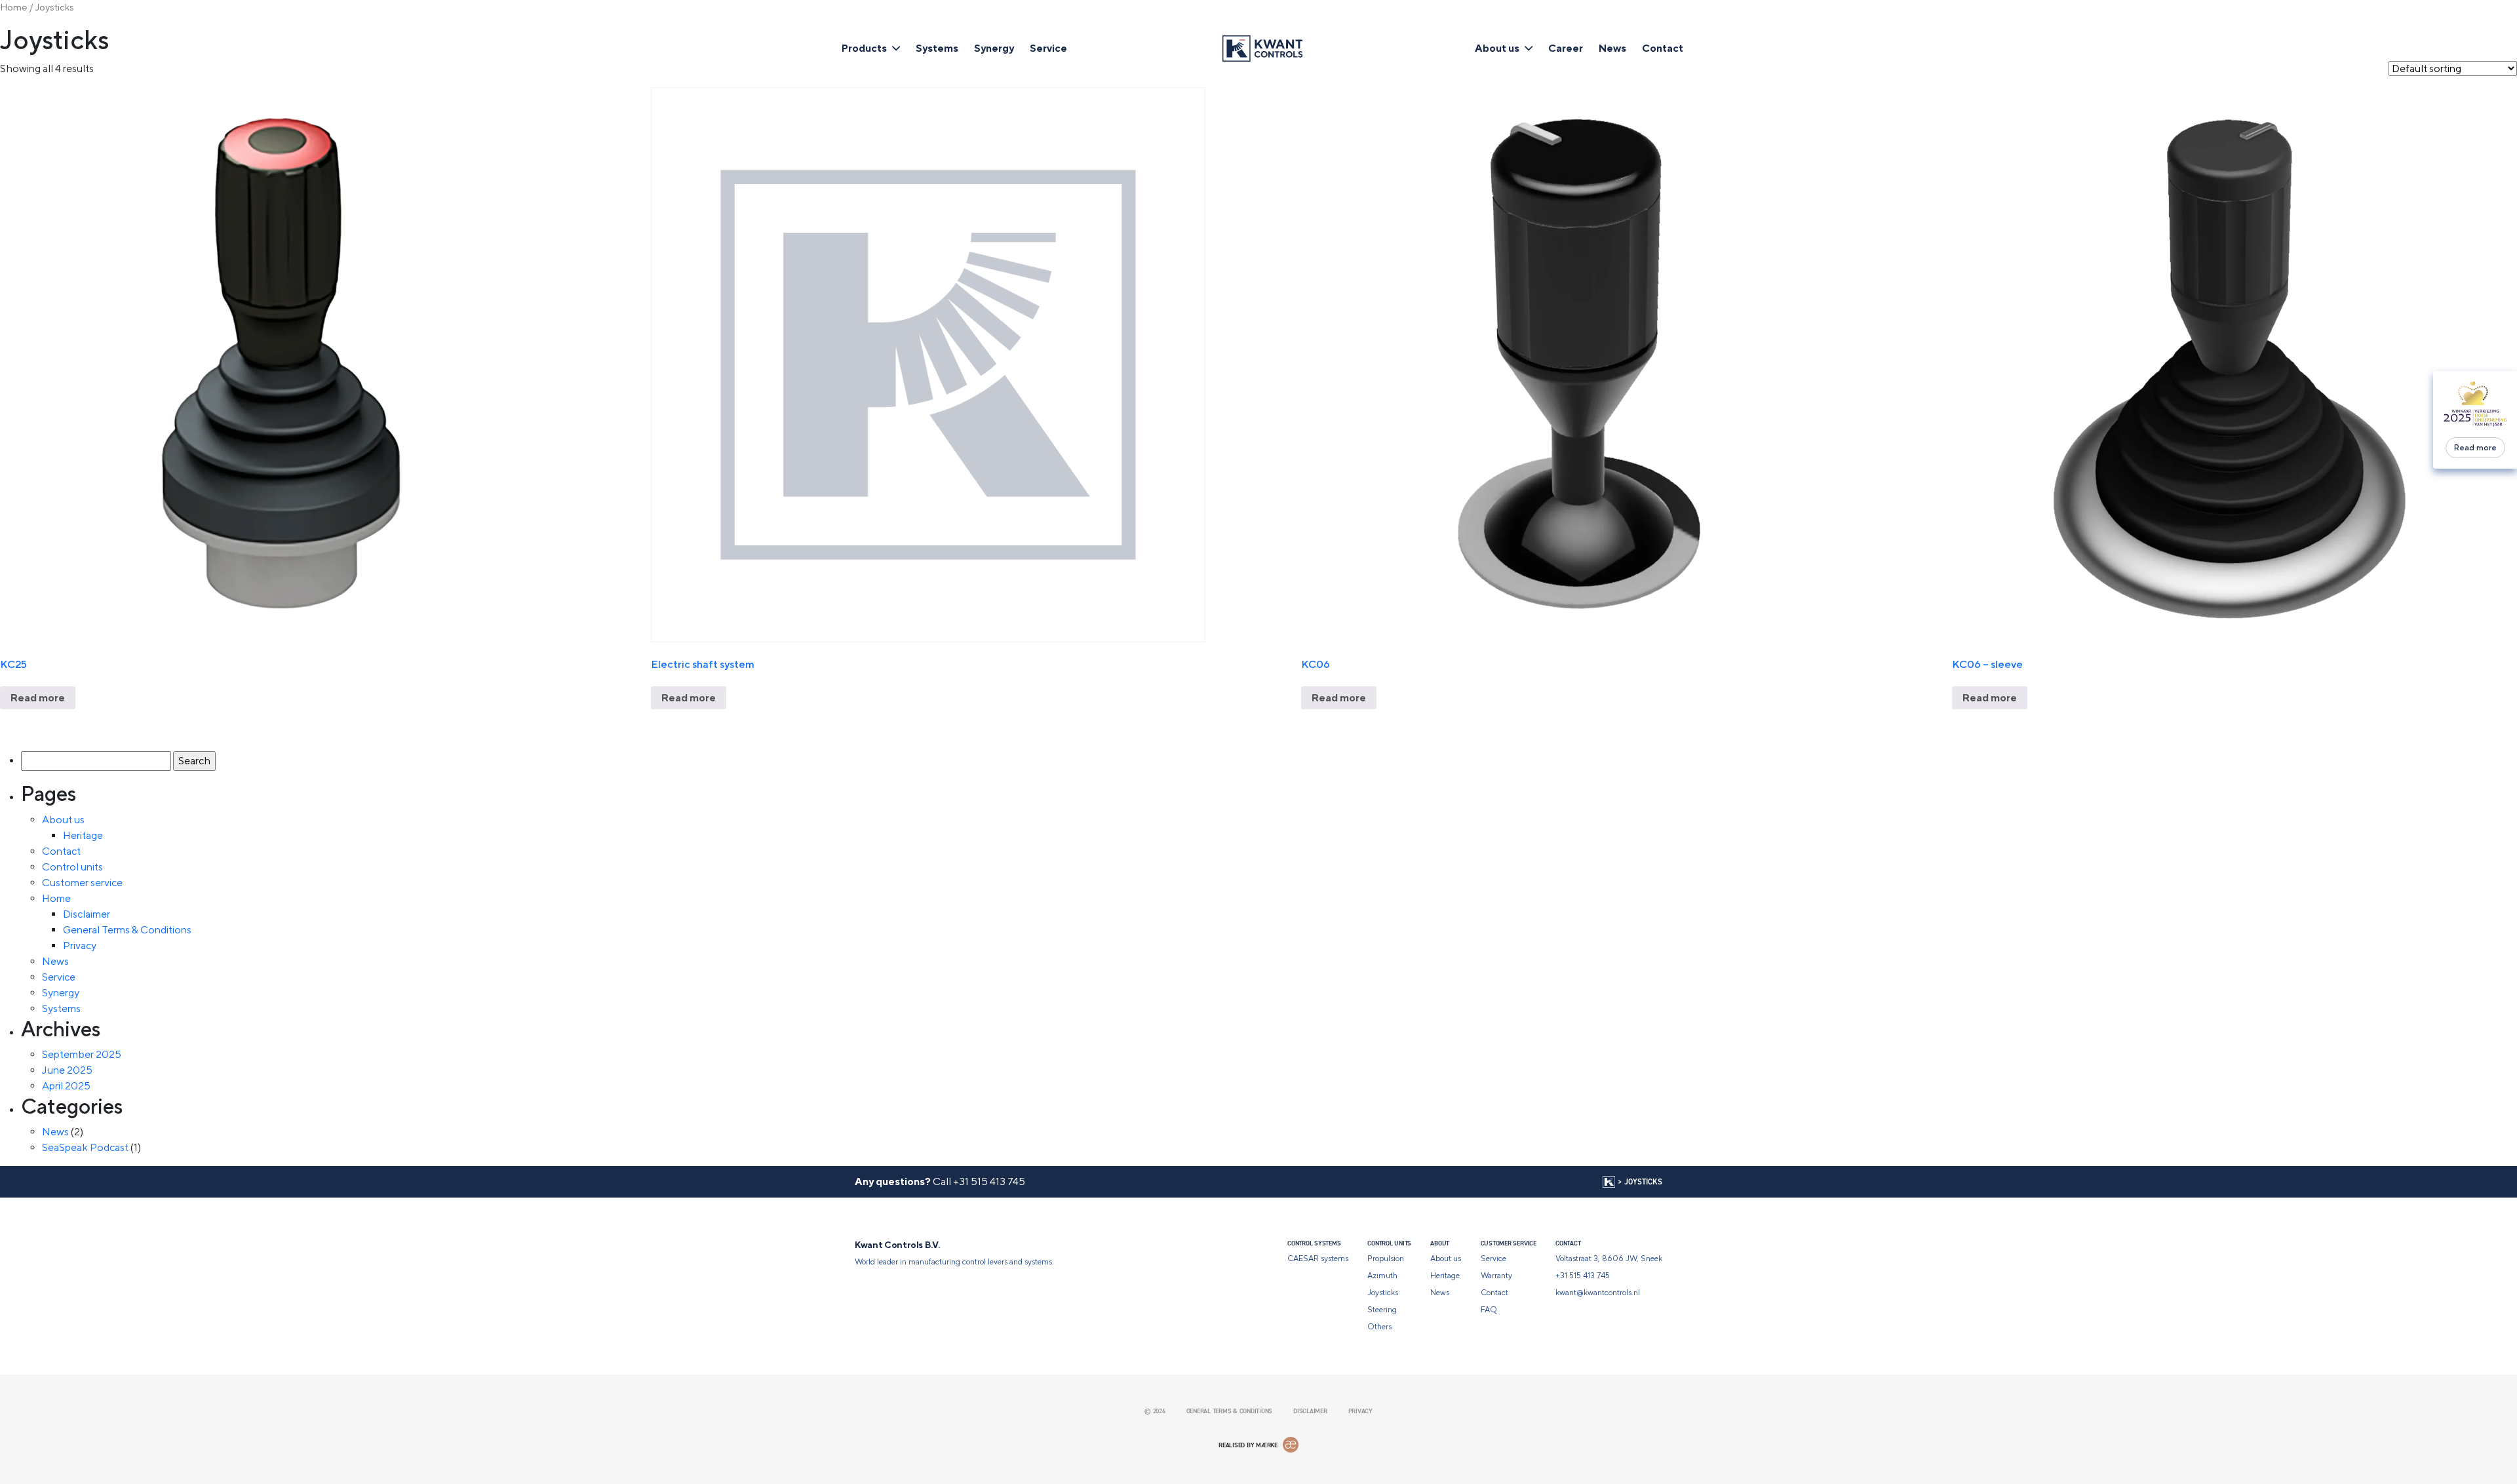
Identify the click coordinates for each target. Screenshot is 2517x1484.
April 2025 (66, 1086)
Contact (1663, 48)
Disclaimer (87, 914)
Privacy (80, 946)
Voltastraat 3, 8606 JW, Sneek (1609, 1259)
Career (1566, 48)
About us (1497, 48)
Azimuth (1382, 1276)
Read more (2475, 448)
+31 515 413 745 (989, 1181)
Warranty (1496, 1276)
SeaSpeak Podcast (85, 1147)
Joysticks (1383, 1293)
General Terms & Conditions (127, 930)
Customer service (82, 883)
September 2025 (82, 1054)
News (1612, 48)
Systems (937, 48)
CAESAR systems (1318, 1259)
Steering (1382, 1310)
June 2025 (67, 1070)
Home (14, 7)
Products (864, 48)
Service (1048, 48)
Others (1379, 1327)
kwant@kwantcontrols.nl (1598, 1293)
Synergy (994, 48)
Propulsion (1386, 1259)
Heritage (83, 835)
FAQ (1489, 1310)
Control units (72, 867)
